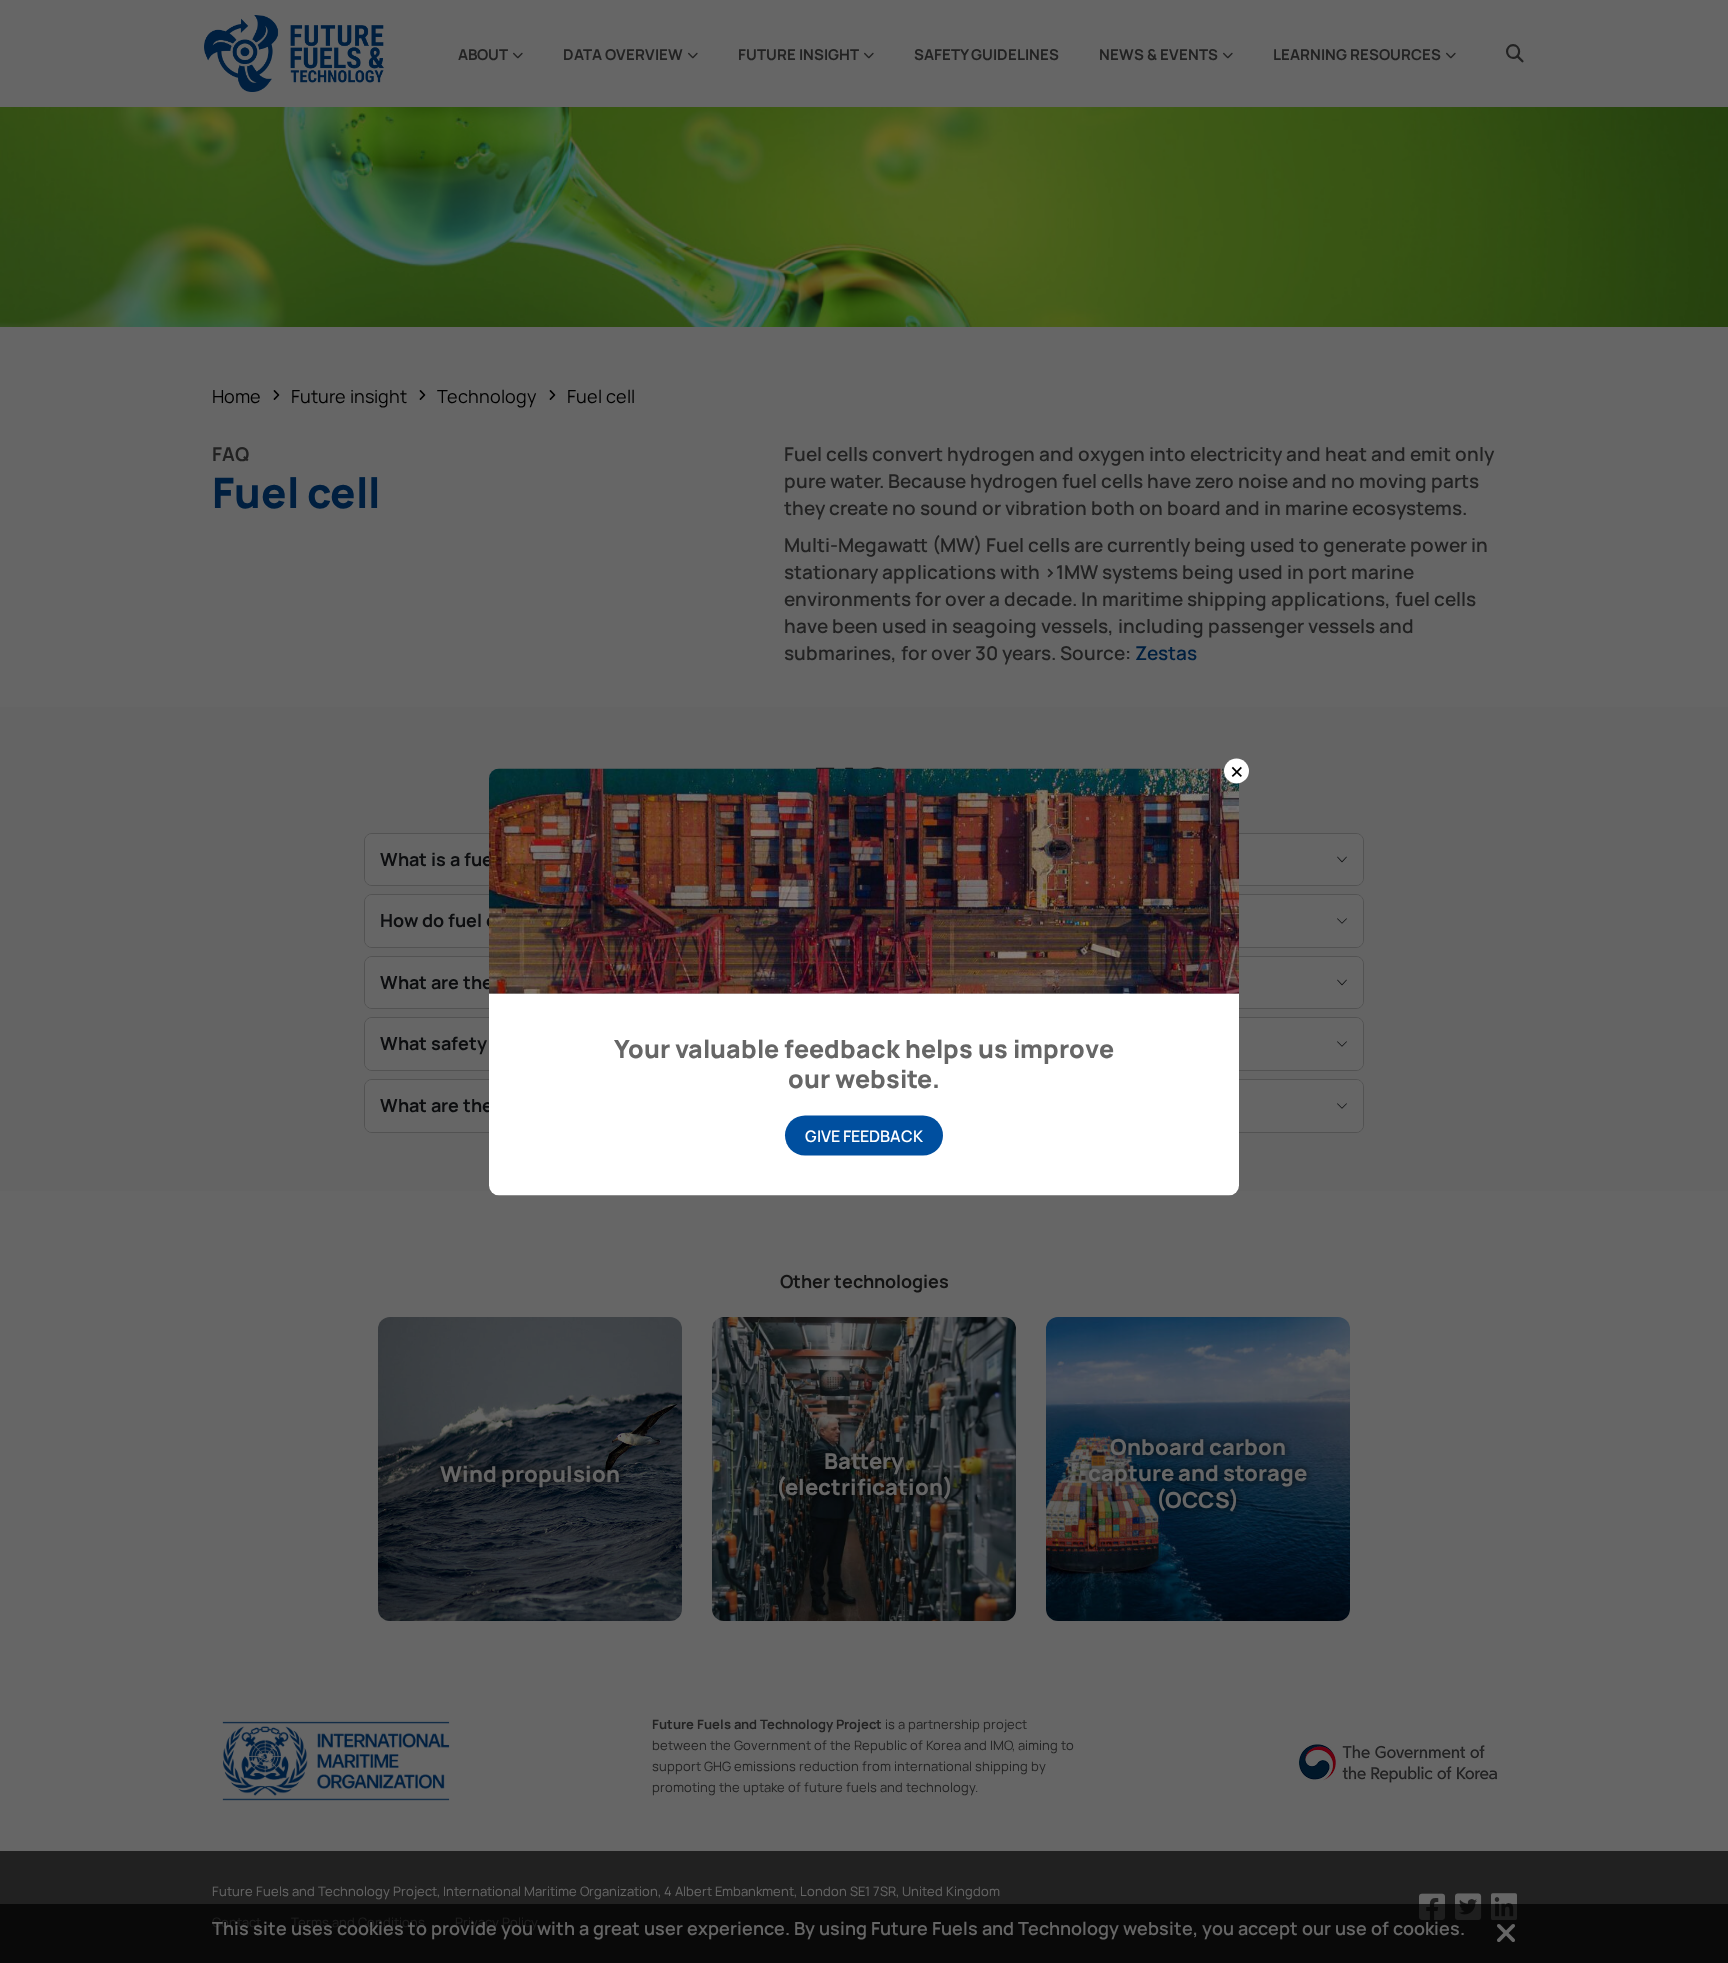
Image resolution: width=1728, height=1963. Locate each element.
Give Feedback (864, 1135)
